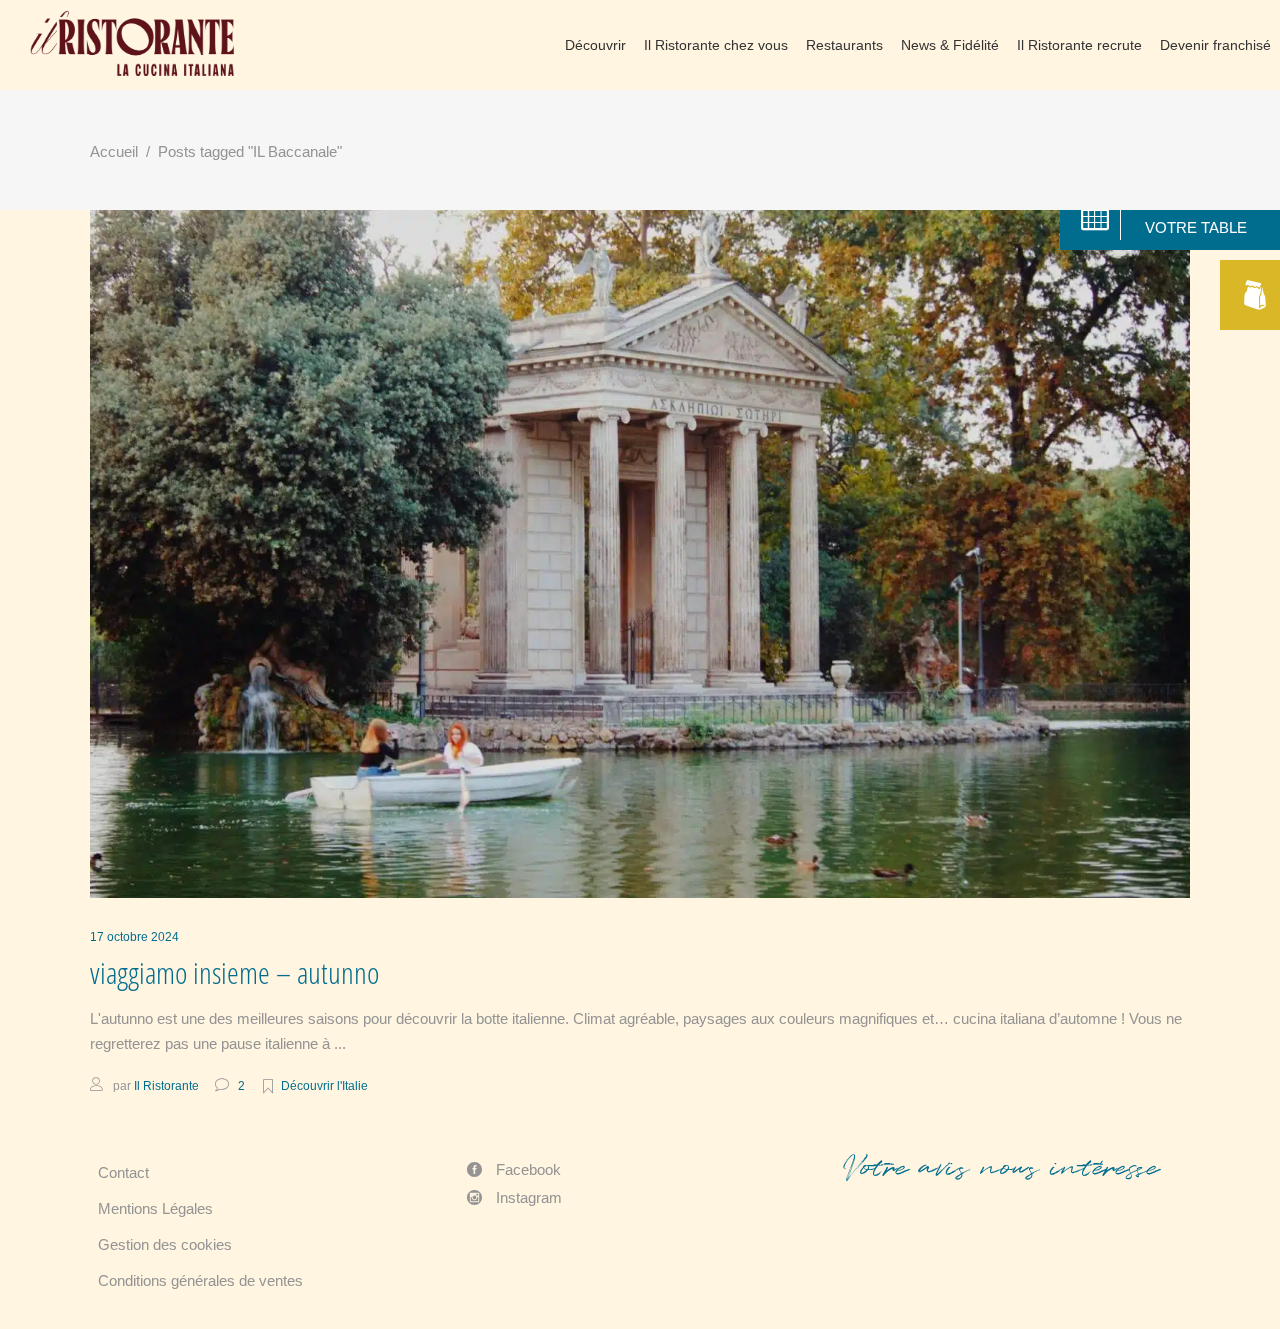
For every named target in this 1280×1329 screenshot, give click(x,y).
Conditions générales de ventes (200, 1280)
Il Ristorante (166, 1086)
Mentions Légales (155, 1208)
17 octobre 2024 (134, 937)
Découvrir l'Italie (324, 1086)
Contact (123, 1172)
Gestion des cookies (165, 1244)
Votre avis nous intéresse (1001, 1167)
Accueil (114, 151)
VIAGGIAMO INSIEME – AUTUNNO (234, 972)
